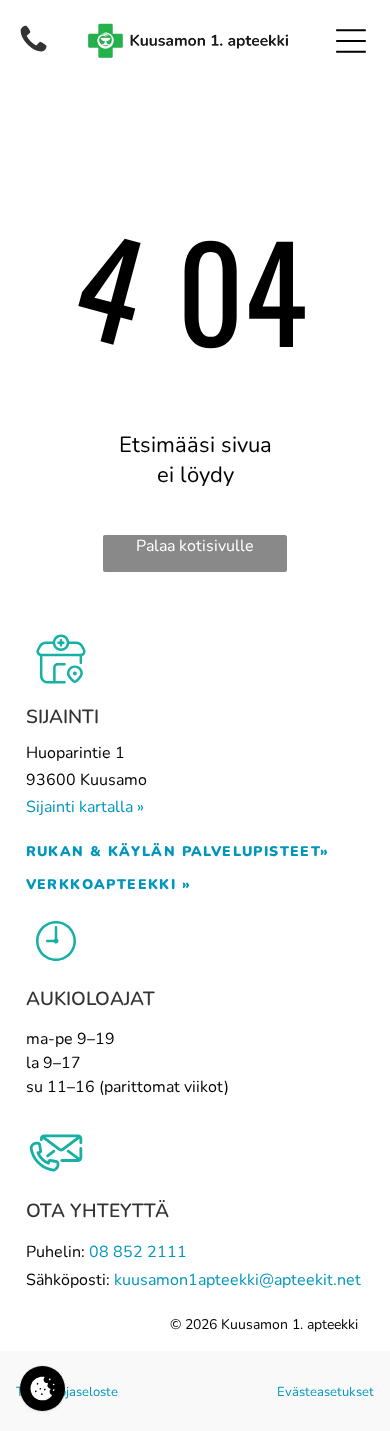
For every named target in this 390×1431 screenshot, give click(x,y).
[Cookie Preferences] (42, 1388)
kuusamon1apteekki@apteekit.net (237, 1280)
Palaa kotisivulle (195, 546)
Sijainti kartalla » (85, 807)
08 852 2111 (138, 1252)
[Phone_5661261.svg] (33, 38)
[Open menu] (351, 41)
